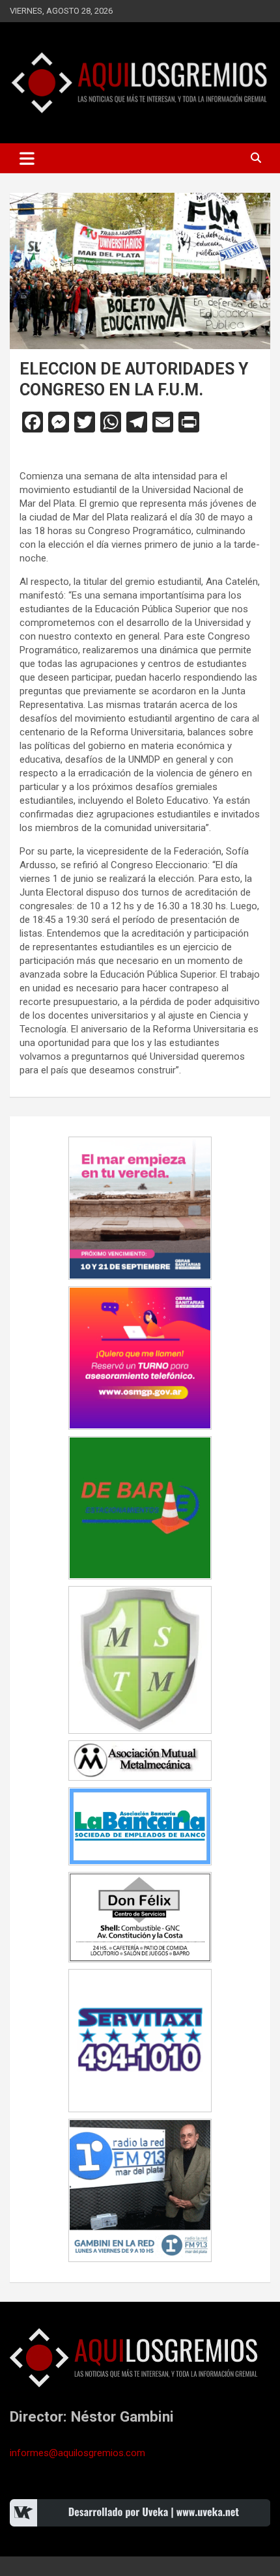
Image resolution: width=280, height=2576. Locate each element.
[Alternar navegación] (27, 158)
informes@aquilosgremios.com (77, 2453)
